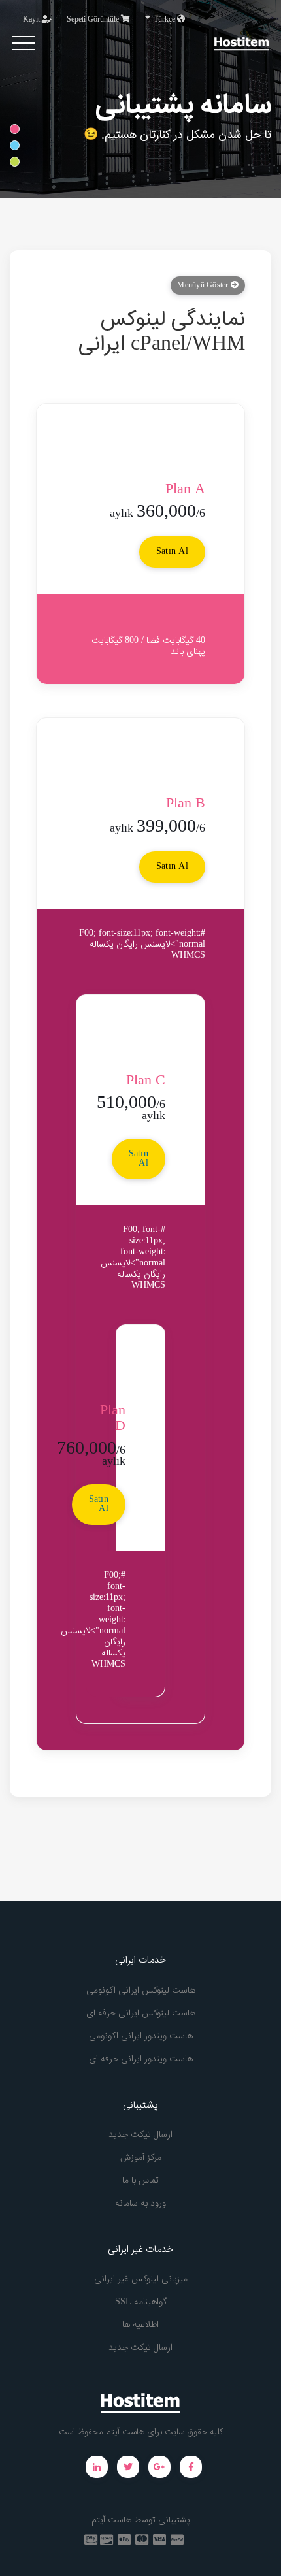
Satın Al (172, 552)
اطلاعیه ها (140, 2325)
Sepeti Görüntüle (94, 20)
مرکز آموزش (141, 2158)
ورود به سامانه (140, 2204)
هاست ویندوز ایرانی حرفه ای (141, 2059)
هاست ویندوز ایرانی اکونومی (141, 2036)
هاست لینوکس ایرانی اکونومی (141, 1991)
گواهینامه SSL (141, 2302)
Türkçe (164, 20)
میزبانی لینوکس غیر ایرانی (141, 2279)
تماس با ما (140, 2181)
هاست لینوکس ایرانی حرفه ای (141, 2014)
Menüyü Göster (204, 285)
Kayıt (32, 20)
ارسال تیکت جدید (140, 2135)
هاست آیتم (111, 2520)
